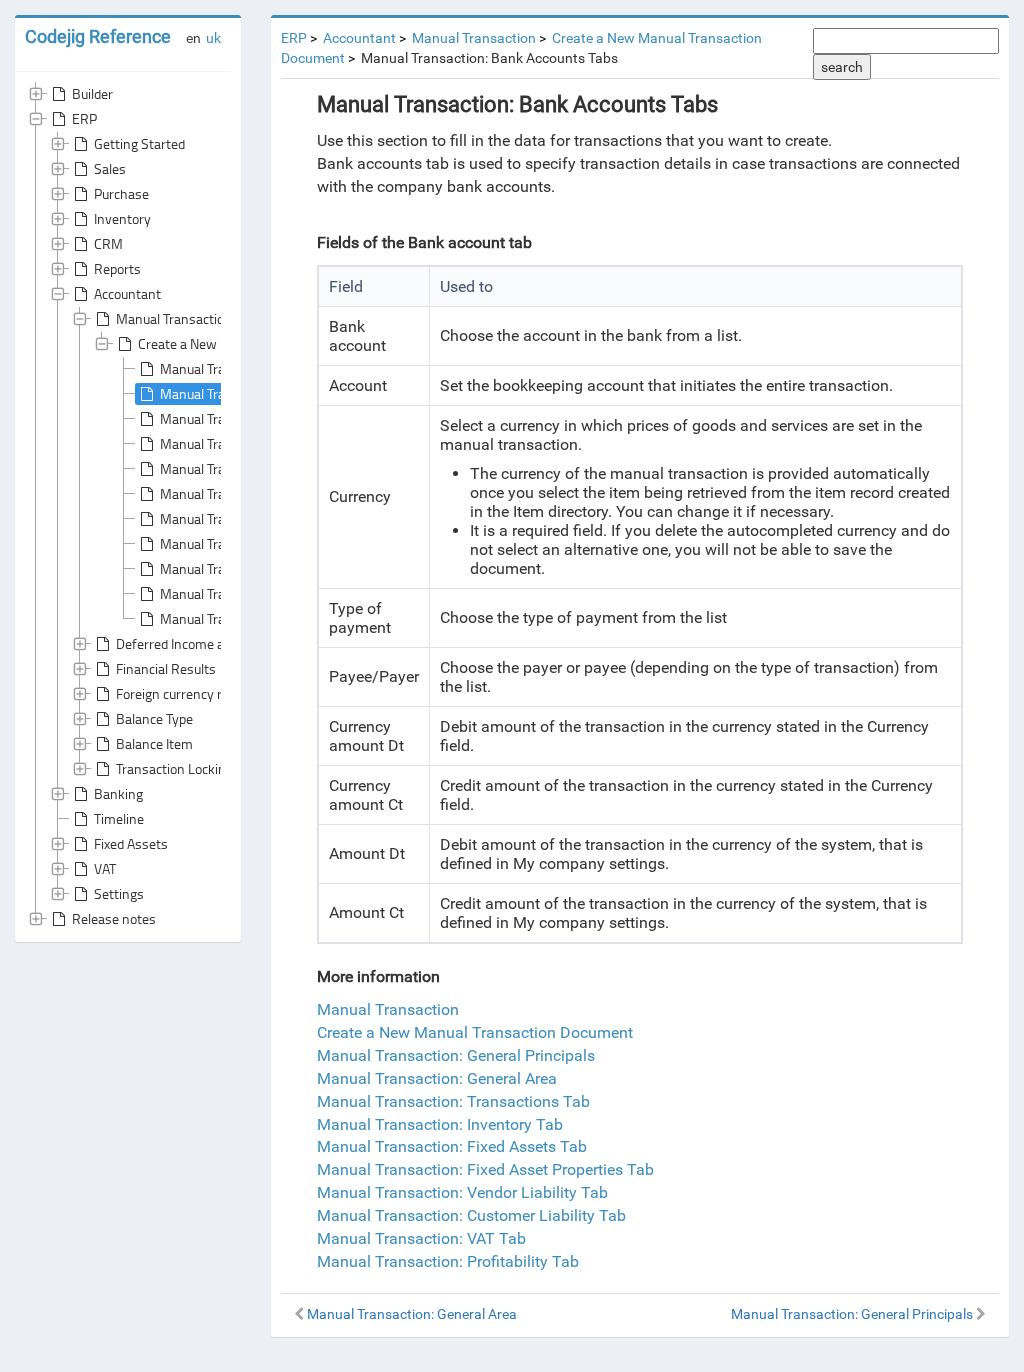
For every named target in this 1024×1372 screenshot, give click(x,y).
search (842, 67)
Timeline (119, 818)
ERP (84, 118)
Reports (117, 268)
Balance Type (154, 718)
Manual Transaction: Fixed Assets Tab (452, 1146)
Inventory (122, 218)
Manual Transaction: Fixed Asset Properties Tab (485, 1169)
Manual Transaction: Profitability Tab (448, 1261)
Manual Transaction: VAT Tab (421, 1238)
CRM (108, 243)
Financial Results (166, 668)
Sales (110, 168)
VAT (105, 868)
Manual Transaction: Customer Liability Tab (471, 1215)
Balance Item (154, 743)
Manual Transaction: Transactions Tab (453, 1101)
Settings (119, 893)
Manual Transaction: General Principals (456, 1055)
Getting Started (139, 143)
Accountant (127, 293)
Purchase (121, 193)
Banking (118, 793)
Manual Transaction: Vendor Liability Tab (462, 1192)
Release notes (114, 918)
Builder (92, 93)
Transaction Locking (174, 768)
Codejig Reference (98, 36)
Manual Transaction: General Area (437, 1078)
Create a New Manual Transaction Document (475, 1032)
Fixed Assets (131, 843)
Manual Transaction (174, 318)
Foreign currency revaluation (199, 693)
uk (213, 38)
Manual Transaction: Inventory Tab (440, 1124)
